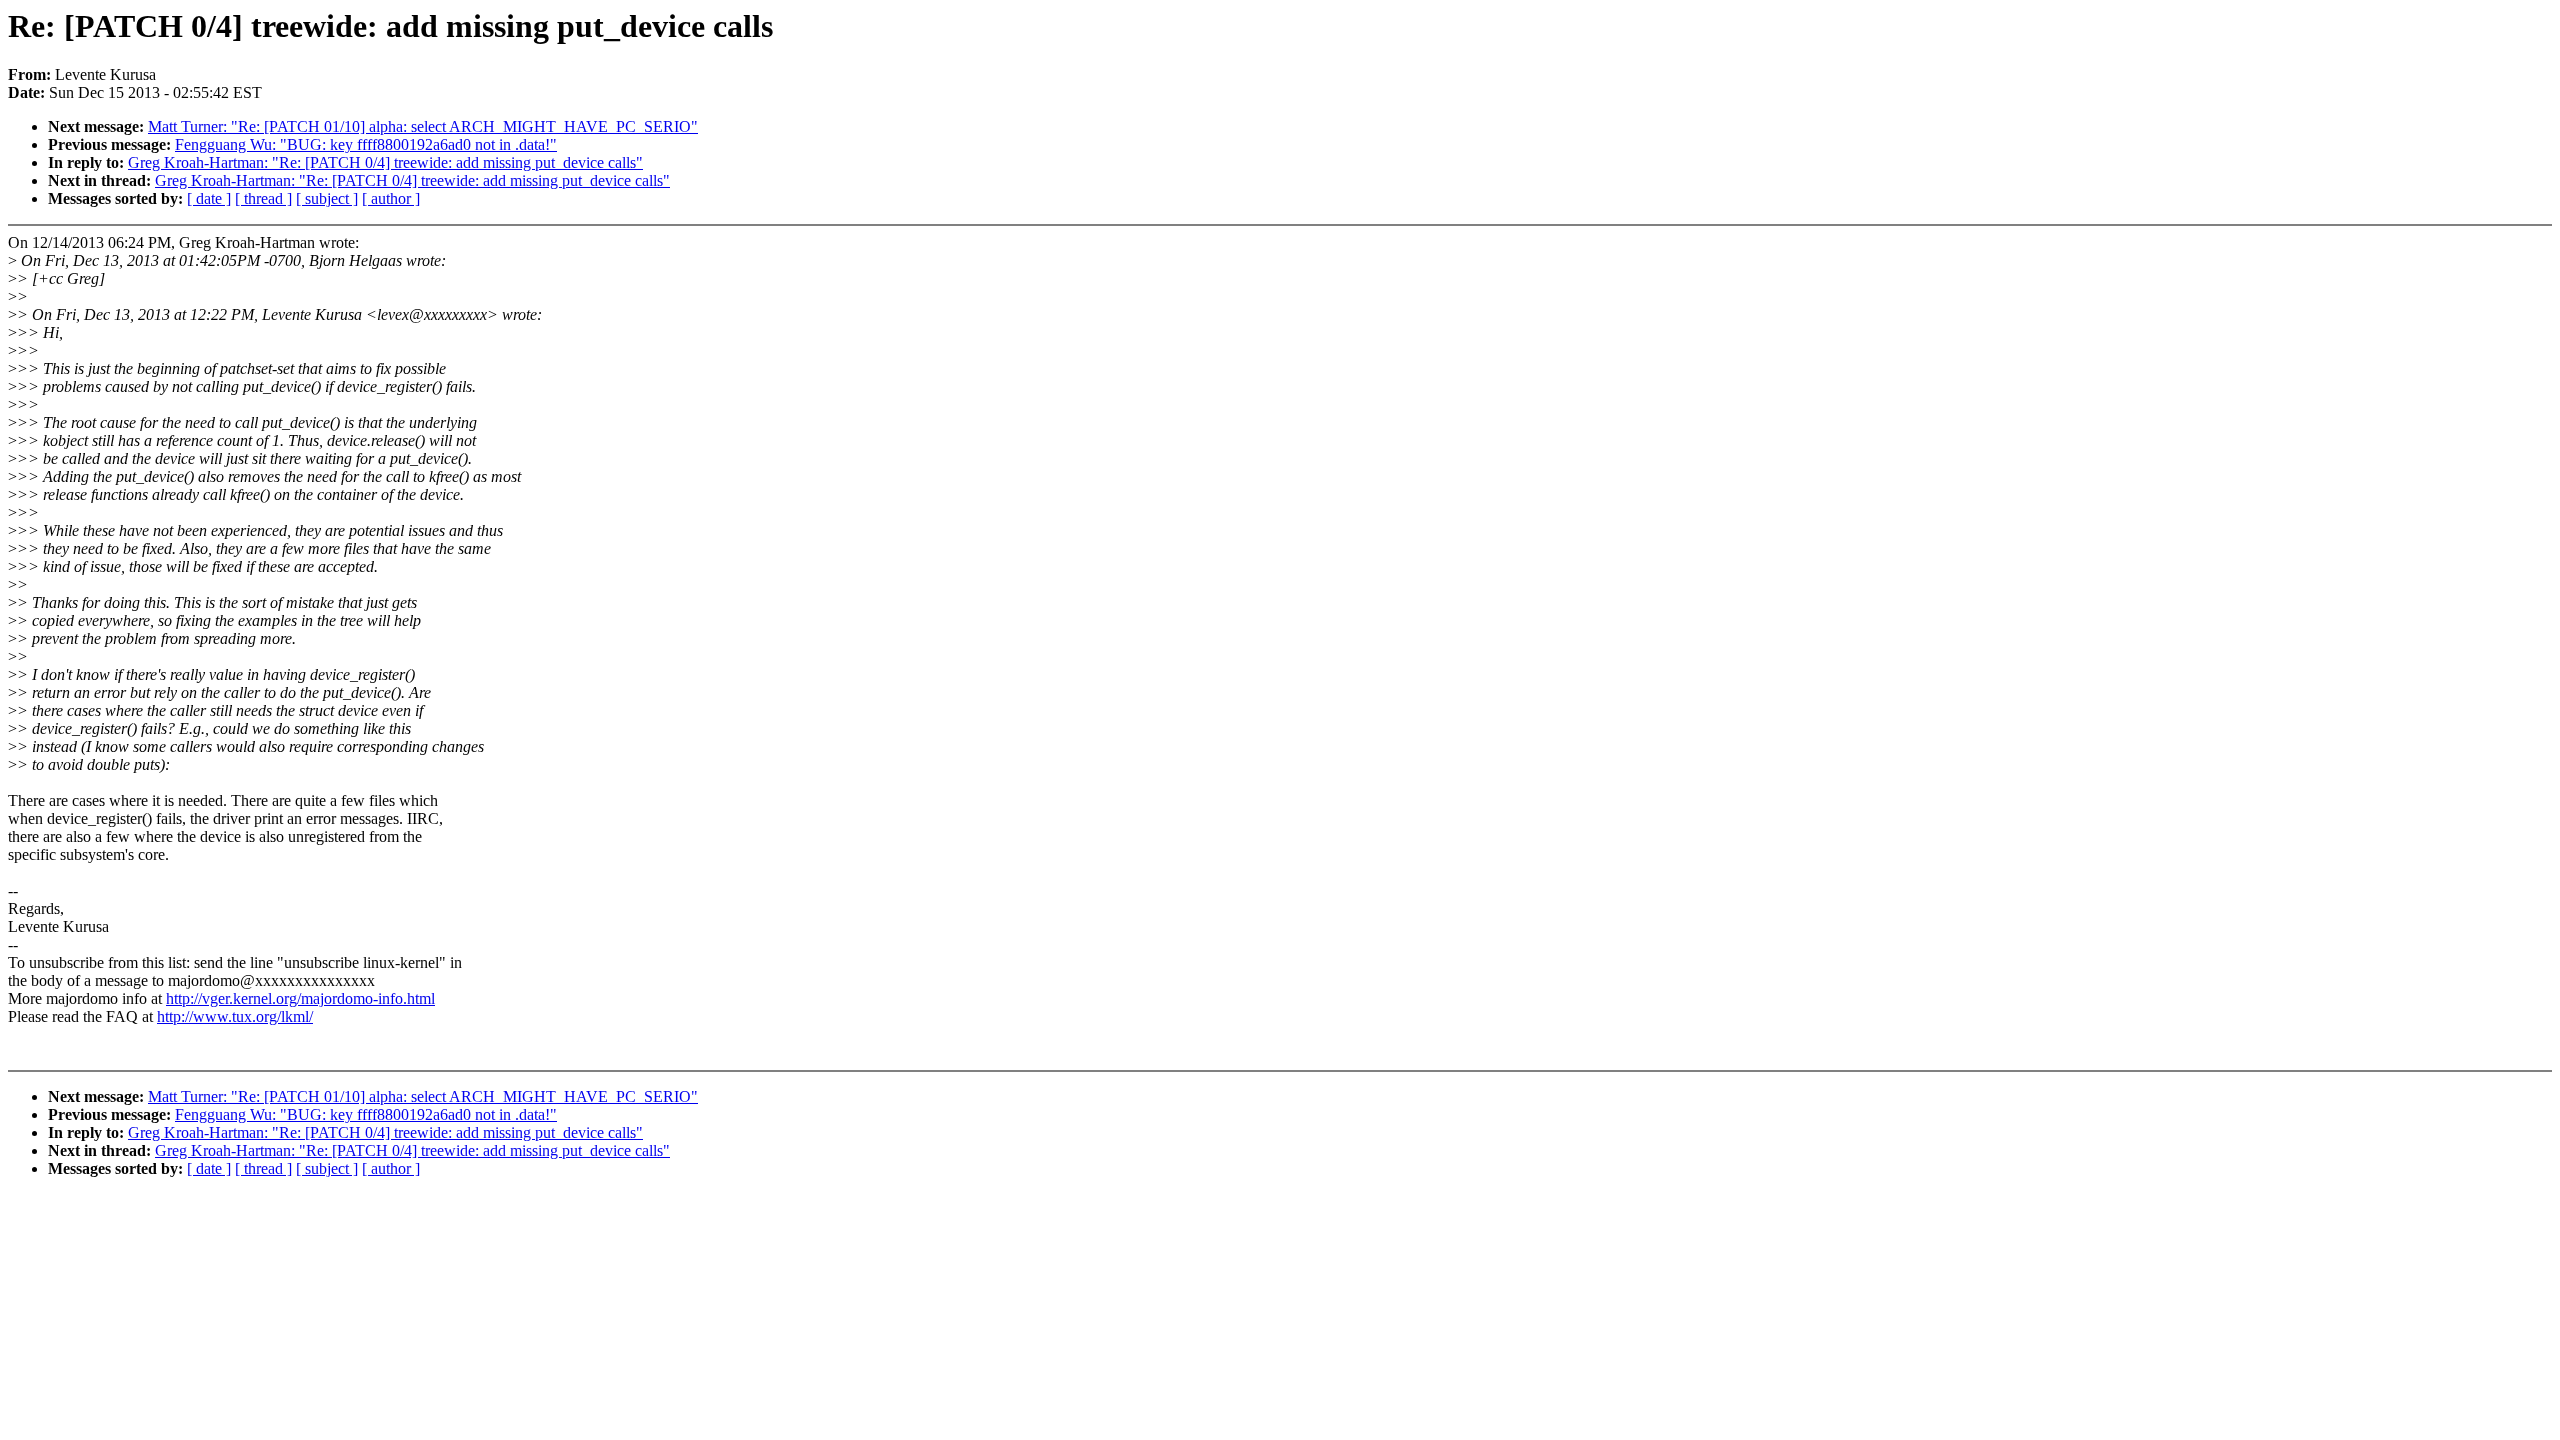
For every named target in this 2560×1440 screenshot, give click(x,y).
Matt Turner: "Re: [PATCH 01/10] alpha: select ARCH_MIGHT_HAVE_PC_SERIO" (423, 126)
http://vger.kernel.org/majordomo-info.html (300, 998)
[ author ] (391, 198)
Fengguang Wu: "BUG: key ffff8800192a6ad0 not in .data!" (366, 144)
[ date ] (209, 198)
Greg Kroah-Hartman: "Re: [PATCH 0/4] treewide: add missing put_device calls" (385, 162)
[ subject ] (327, 198)
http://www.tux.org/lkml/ (235, 1016)
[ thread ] (263, 198)
